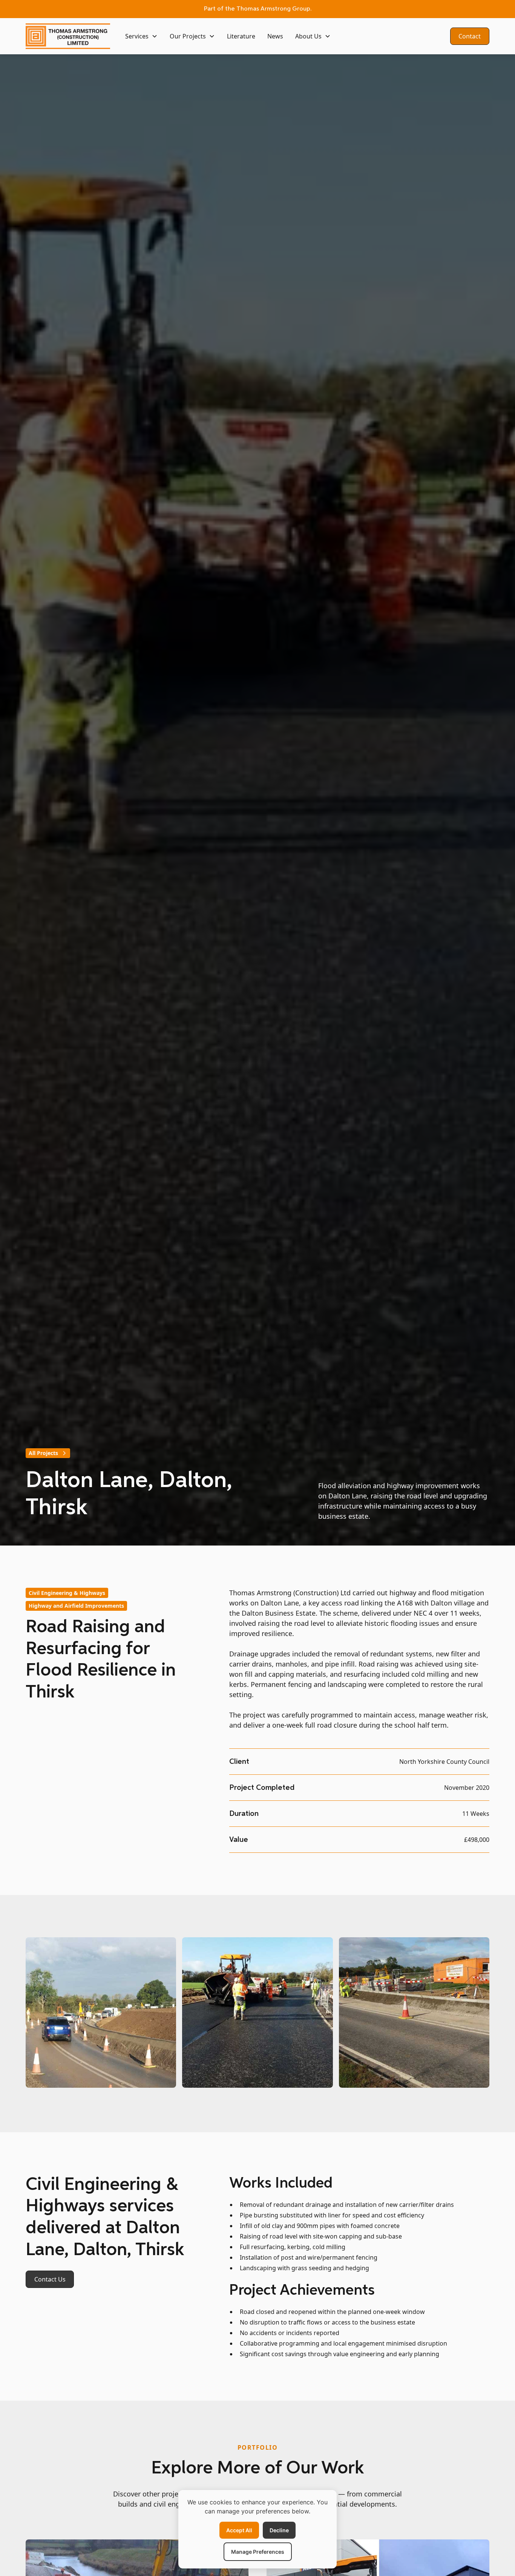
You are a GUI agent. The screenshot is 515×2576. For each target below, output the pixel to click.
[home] (68, 36)
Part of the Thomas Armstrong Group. (258, 9)
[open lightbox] (101, 2014)
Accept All (239, 2530)
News (275, 36)
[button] (141, 36)
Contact (470, 36)
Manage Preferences (258, 2552)
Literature (241, 36)
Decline (279, 2530)
